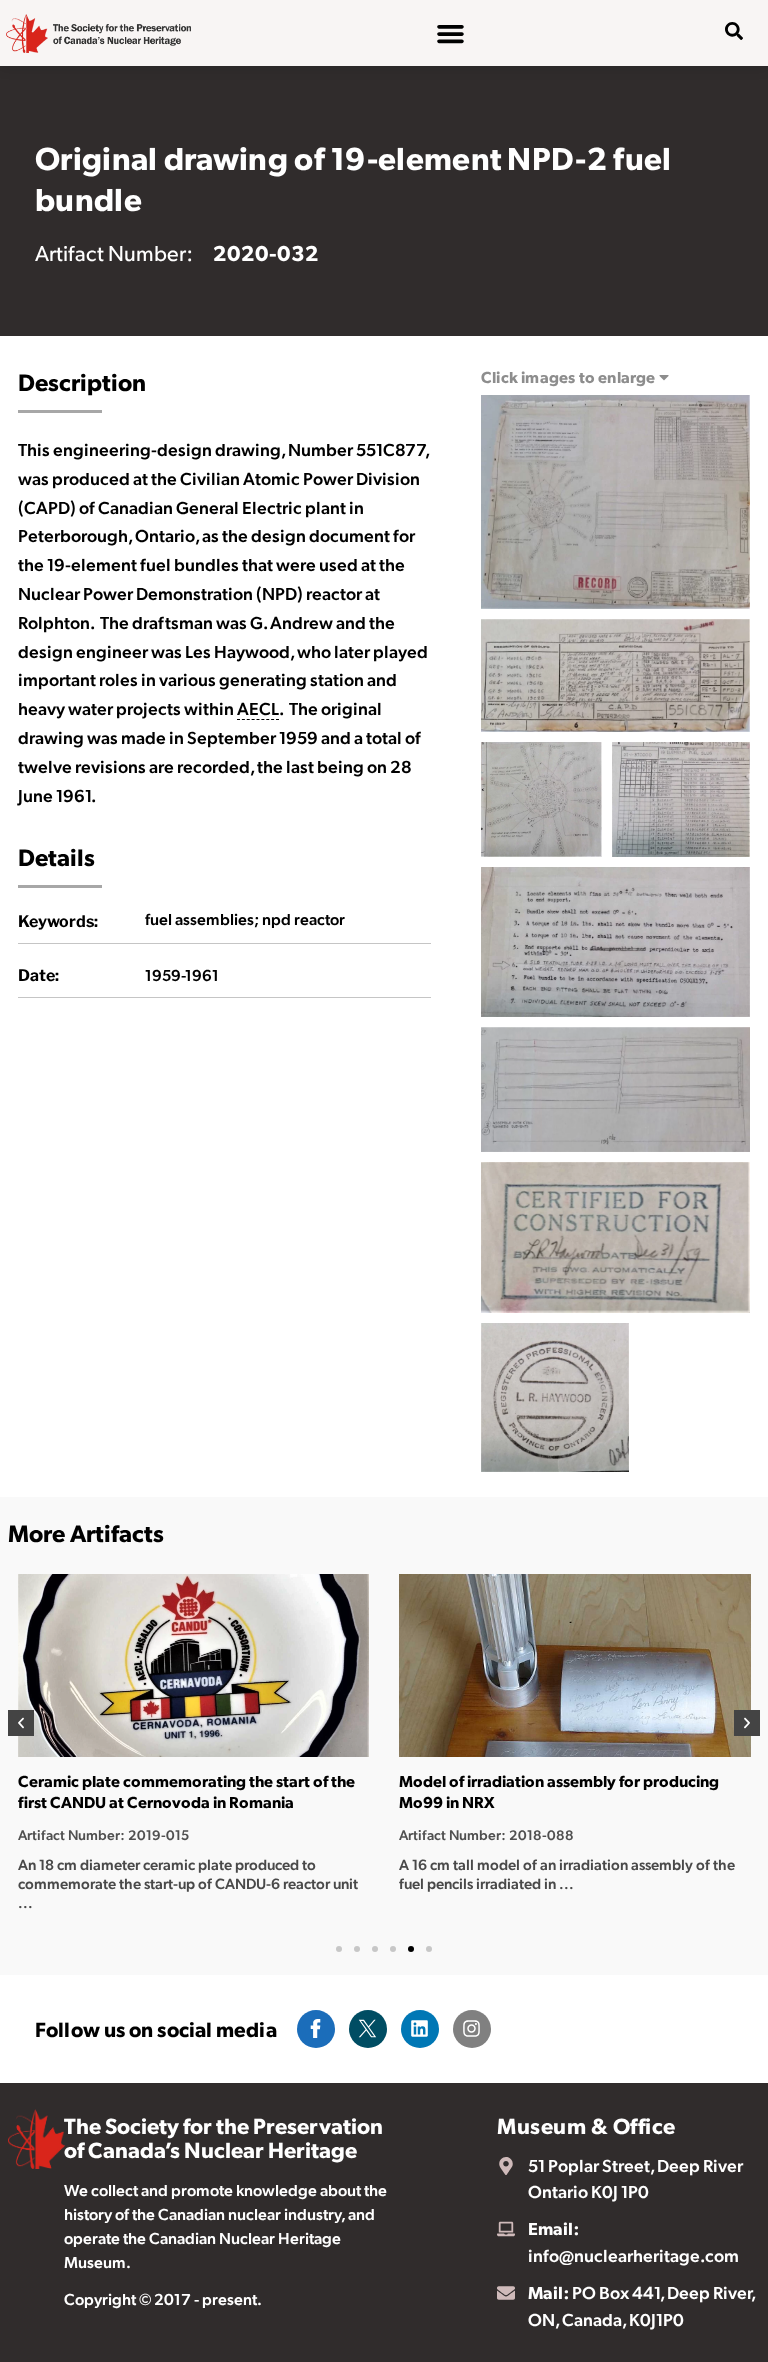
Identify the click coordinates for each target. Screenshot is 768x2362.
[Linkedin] (420, 2029)
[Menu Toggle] (450, 33)
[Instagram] (472, 2029)
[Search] (719, 95)
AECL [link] (258, 707)
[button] (21, 1723)
